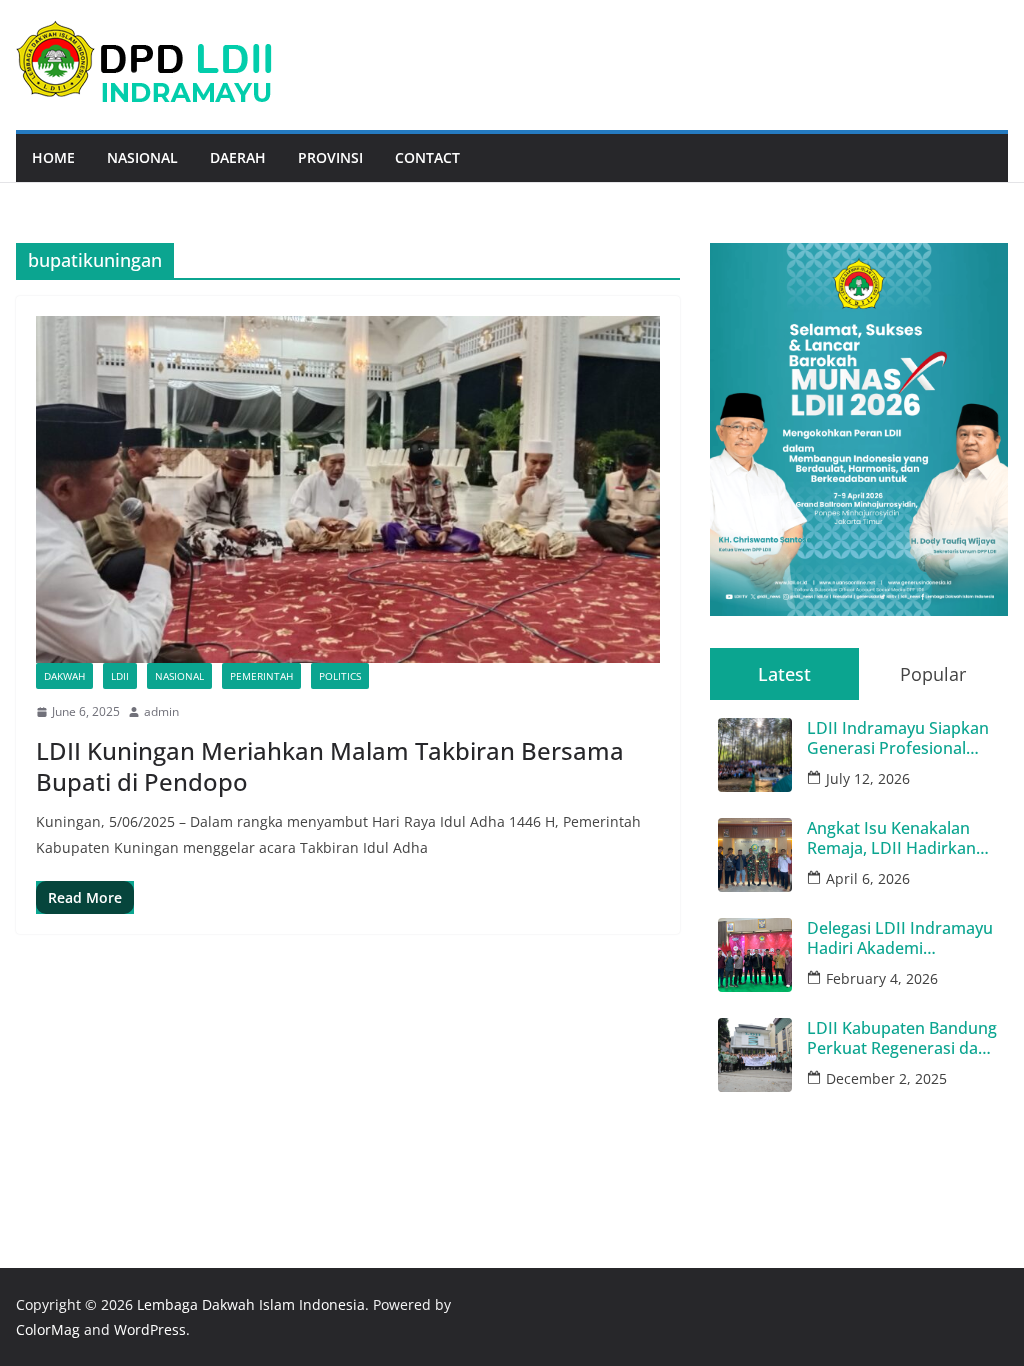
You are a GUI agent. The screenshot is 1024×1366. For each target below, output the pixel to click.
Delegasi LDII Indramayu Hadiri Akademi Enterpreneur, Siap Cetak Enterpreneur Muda (902, 938)
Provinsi (330, 157)
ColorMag (48, 1329)
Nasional (142, 157)
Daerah (238, 157)
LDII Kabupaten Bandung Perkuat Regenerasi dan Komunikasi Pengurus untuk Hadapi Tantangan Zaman (902, 1038)
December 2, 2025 (886, 1078)
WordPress (150, 1329)
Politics (340, 676)
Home (53, 157)
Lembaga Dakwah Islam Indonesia (251, 1304)
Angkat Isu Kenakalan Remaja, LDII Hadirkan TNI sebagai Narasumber (901, 838)
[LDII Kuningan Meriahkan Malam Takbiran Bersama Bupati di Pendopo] (348, 489)
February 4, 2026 (882, 978)
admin (161, 711)
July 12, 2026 (868, 778)
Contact (427, 157)
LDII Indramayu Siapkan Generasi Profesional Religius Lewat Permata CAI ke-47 (898, 738)
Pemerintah (261, 676)
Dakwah (64, 676)
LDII (120, 676)
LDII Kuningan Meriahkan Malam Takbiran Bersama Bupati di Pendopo (330, 766)
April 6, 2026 (868, 878)
